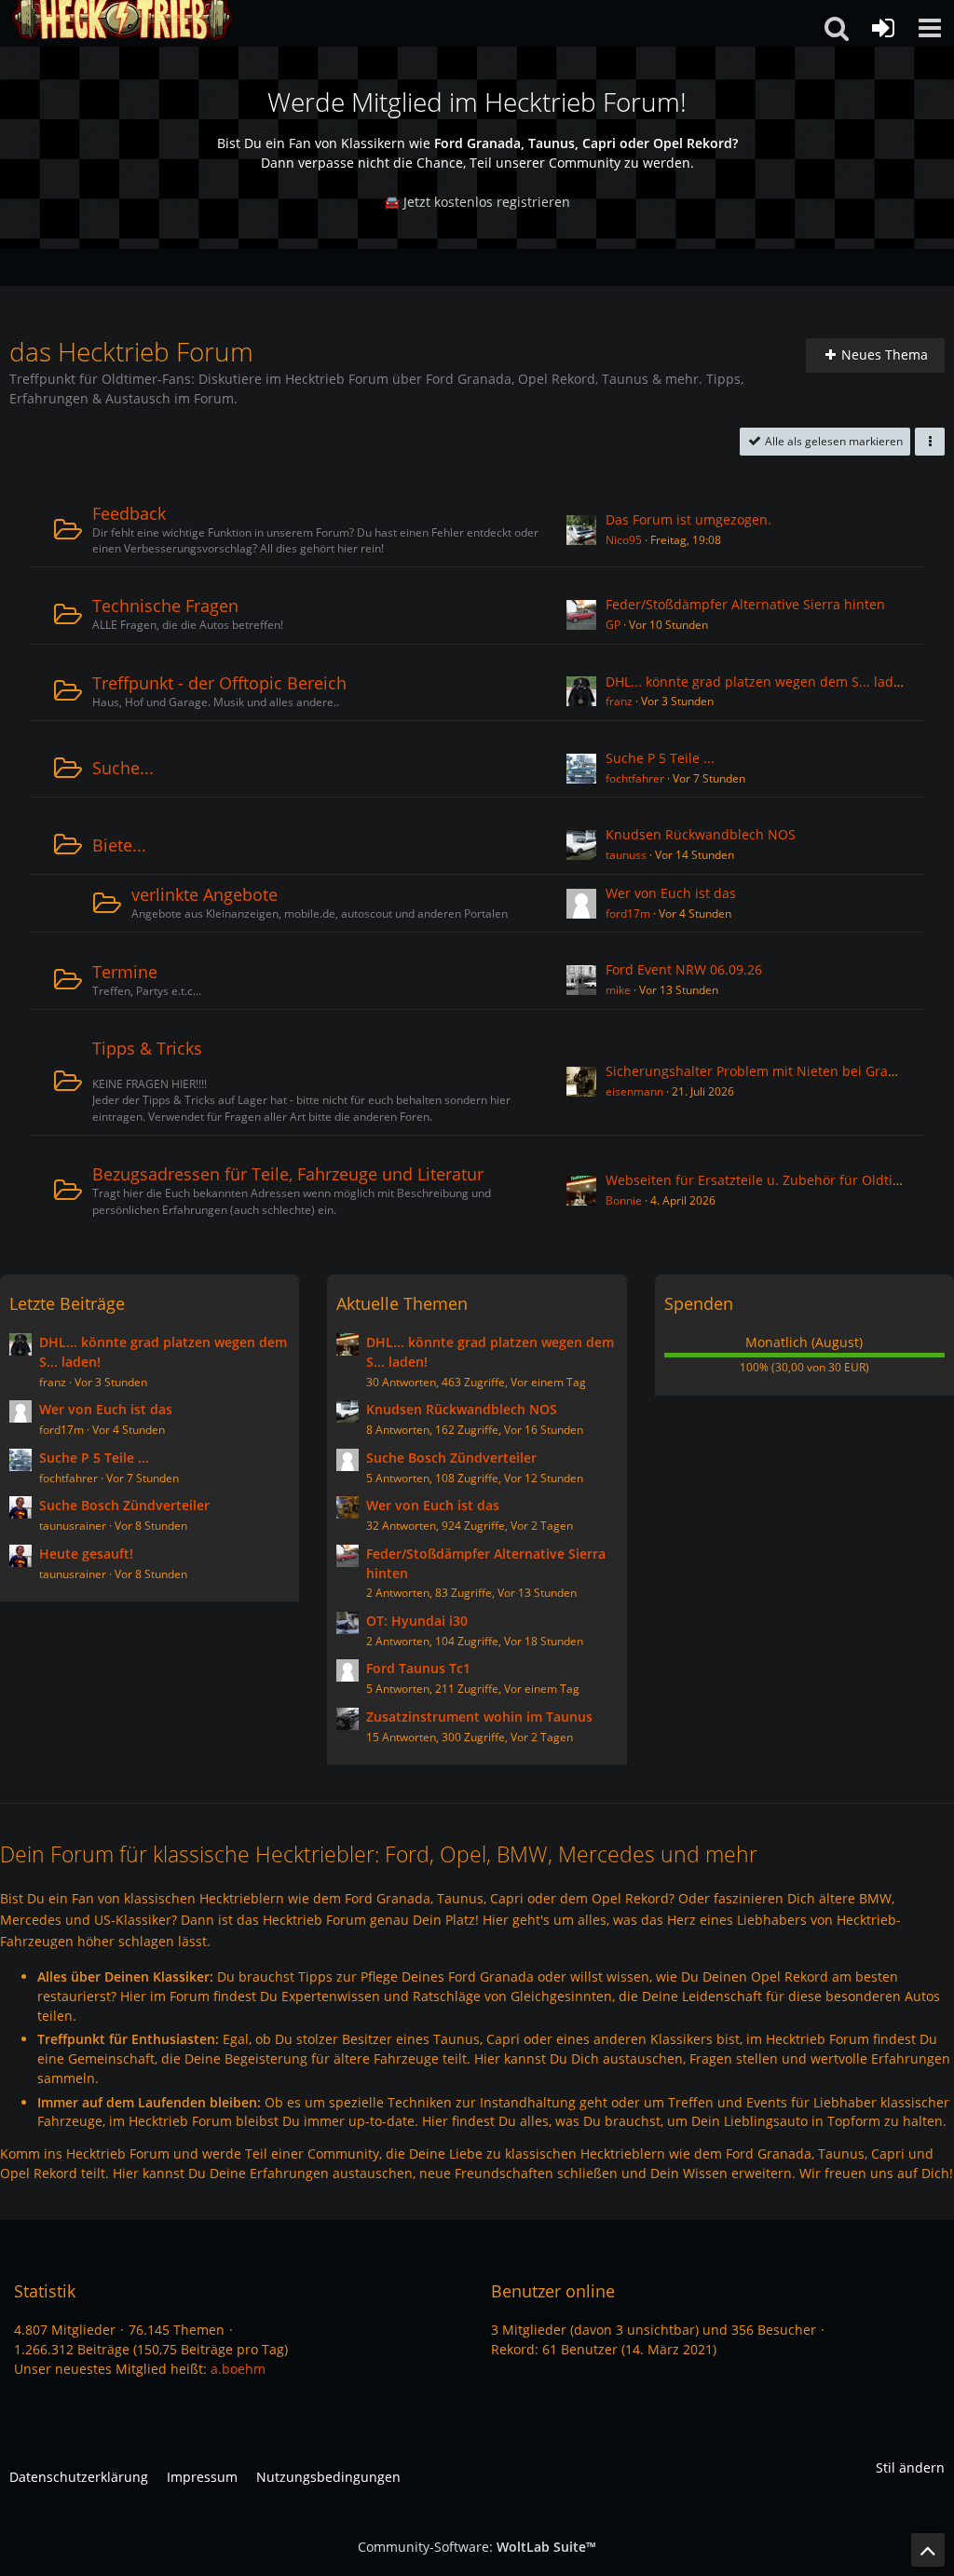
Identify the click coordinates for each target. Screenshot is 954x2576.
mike (618, 990)
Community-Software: (477, 2547)
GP (613, 625)
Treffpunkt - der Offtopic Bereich (219, 683)
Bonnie (624, 1200)
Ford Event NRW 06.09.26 (684, 969)
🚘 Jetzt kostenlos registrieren (477, 202)
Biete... (119, 845)
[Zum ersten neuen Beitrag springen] (581, 530)
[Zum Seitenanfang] (928, 2550)
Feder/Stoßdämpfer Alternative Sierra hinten (745, 604)
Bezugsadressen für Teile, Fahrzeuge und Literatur (288, 1174)
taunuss (626, 855)
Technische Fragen (165, 606)
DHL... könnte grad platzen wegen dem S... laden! (759, 681)
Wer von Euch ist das (671, 893)
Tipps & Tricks (147, 1048)
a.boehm (238, 2369)
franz (619, 701)
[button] (930, 28)
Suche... (123, 768)
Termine (125, 972)
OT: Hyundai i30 (417, 1621)
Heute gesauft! (86, 1554)
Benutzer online (553, 2291)
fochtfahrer (635, 778)
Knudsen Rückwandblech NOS (701, 834)
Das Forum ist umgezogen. (688, 519)
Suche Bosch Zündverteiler (124, 1505)
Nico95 (624, 540)
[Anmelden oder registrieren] (883, 28)
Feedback (129, 513)
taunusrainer (73, 1526)
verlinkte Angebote (204, 894)
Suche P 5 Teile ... (660, 758)
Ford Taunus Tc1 (418, 1668)
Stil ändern (910, 2467)
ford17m (628, 913)
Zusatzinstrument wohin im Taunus (479, 1717)
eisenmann (634, 1091)
